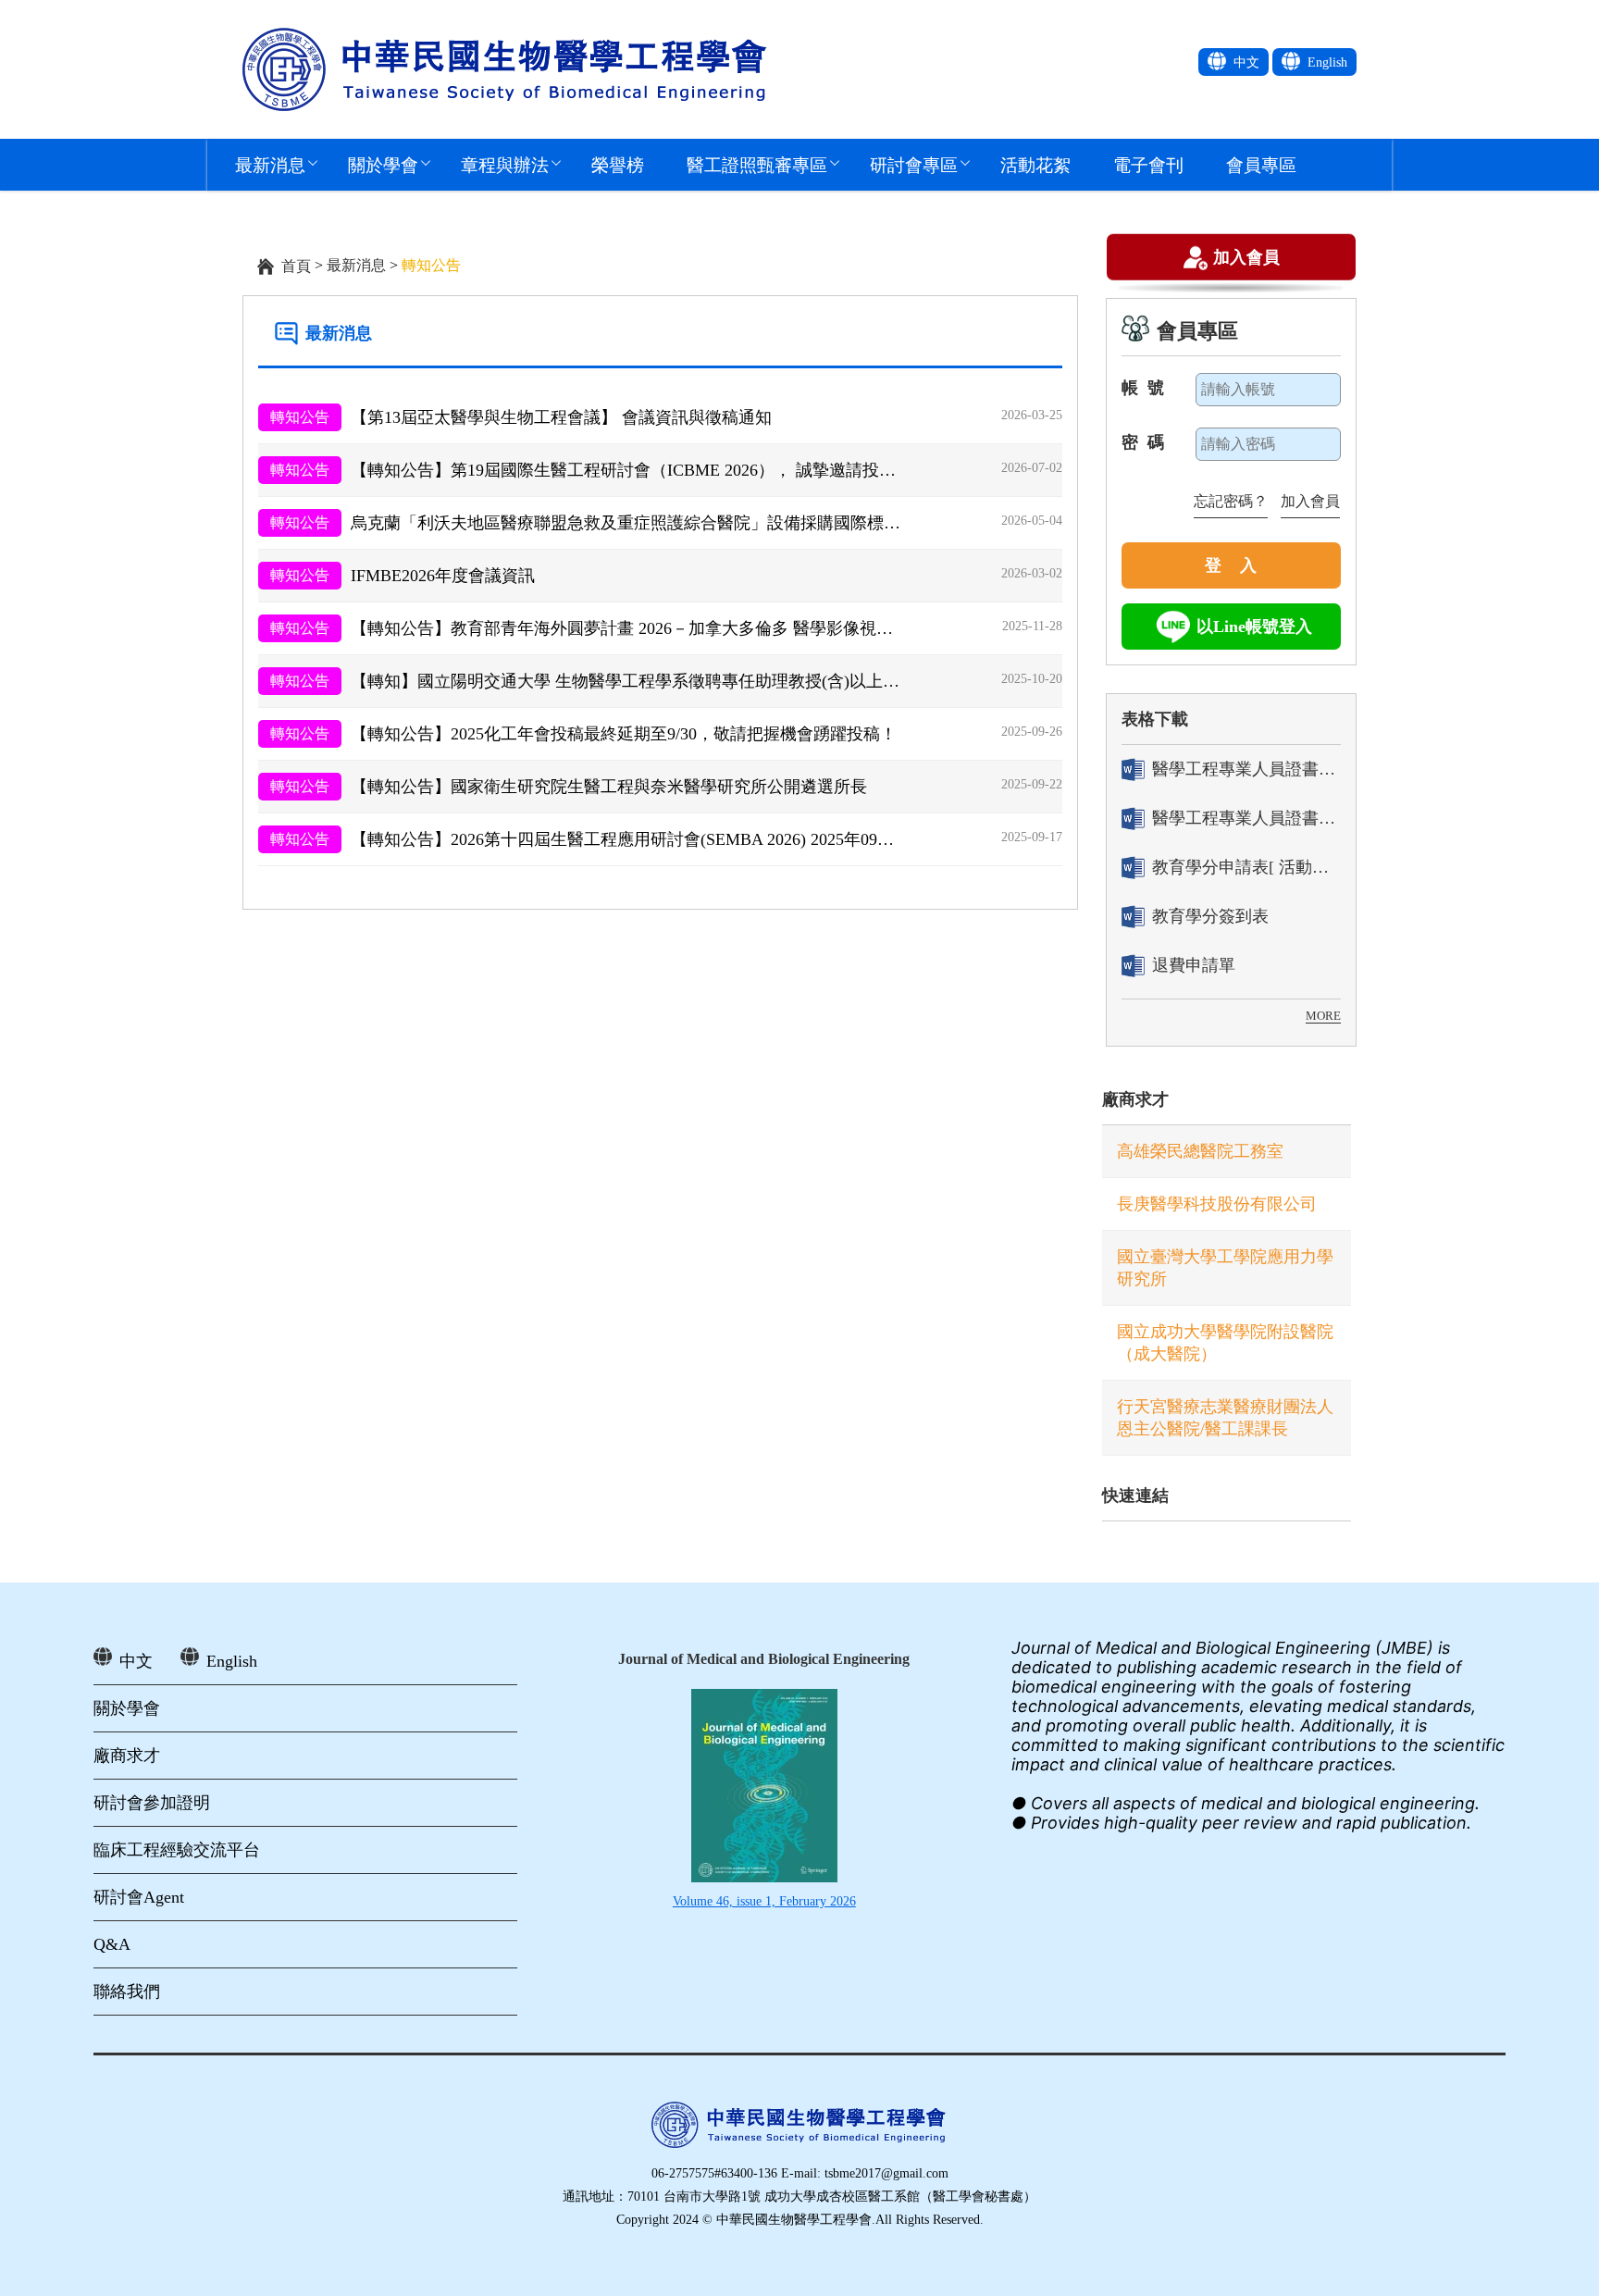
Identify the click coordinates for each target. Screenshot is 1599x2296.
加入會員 (1246, 255)
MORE (1323, 1016)
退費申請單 (1194, 965)
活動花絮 (1035, 164)
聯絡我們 (127, 1992)
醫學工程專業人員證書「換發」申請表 (1246, 818)
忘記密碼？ (1231, 501)
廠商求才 (1135, 1099)
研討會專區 (914, 164)
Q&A (112, 1944)
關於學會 (383, 164)
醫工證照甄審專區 (757, 164)
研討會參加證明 (152, 1803)
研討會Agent (139, 1897)
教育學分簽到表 (1210, 916)
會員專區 (1261, 164)
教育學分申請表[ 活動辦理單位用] (1246, 867)
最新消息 (270, 164)
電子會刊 (1148, 164)
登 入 (1231, 565)
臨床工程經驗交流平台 (177, 1850)
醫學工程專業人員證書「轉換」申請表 (1246, 769)
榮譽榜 (618, 164)
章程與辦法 (505, 164)
